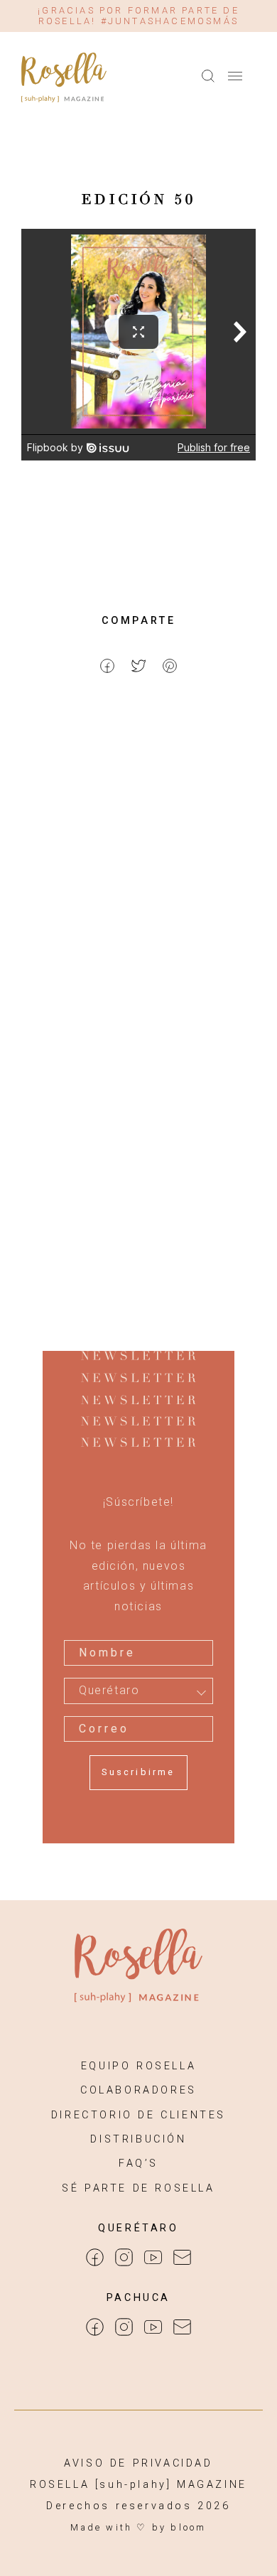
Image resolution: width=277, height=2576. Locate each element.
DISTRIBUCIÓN (138, 2139)
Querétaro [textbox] (109, 1691)
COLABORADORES (138, 2090)
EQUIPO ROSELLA (138, 2066)
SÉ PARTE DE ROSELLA (138, 2188)
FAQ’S (138, 2163)
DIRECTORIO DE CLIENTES (138, 2115)
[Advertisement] (138, 864)
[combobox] (138, 1691)
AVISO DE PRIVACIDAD (138, 2463)
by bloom (179, 2527)
